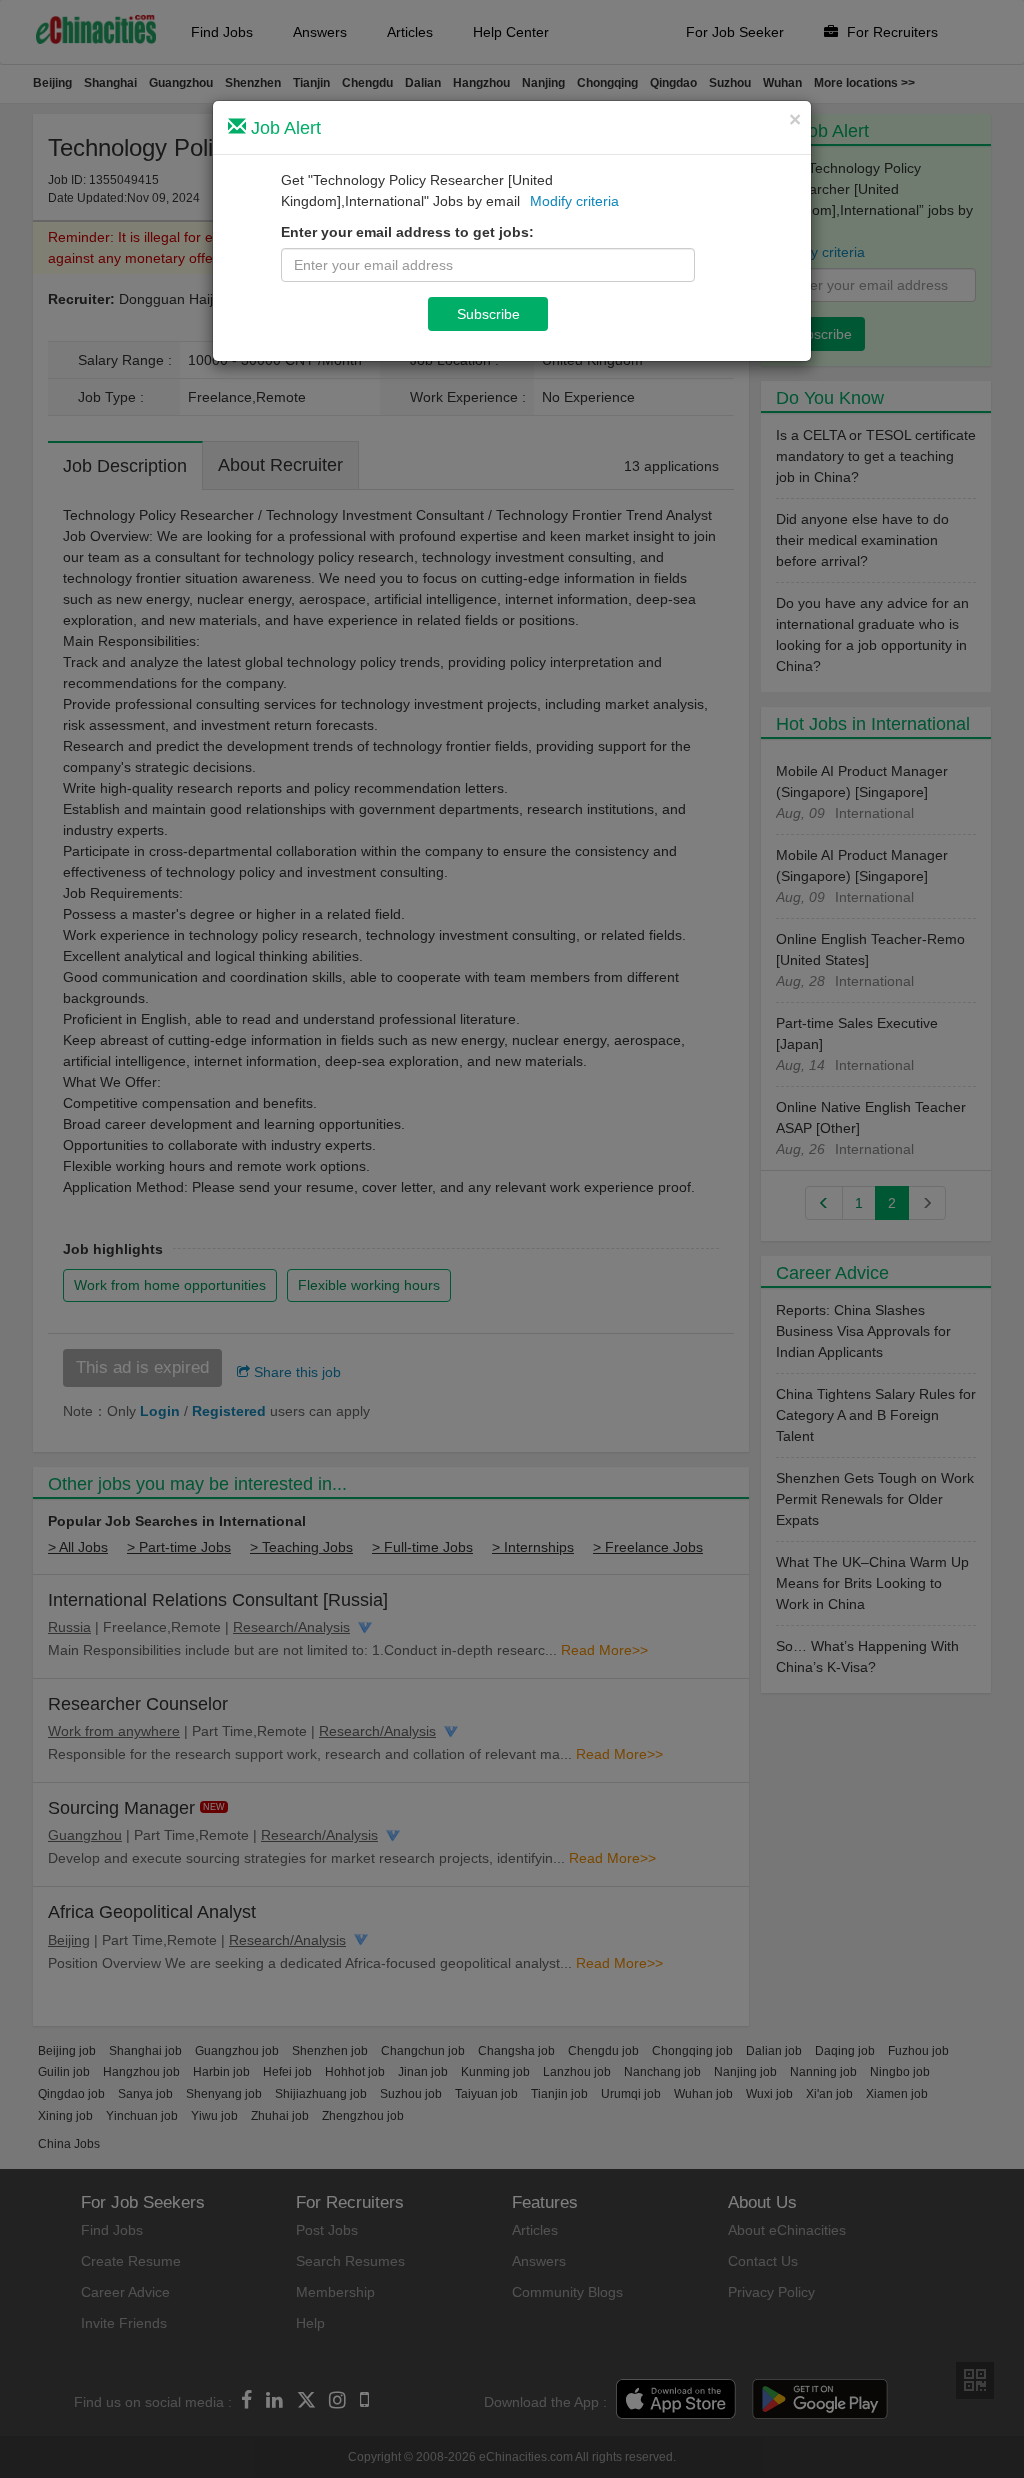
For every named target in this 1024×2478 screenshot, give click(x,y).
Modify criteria (574, 201)
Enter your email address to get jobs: (407, 232)
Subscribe (488, 314)
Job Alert (283, 128)
